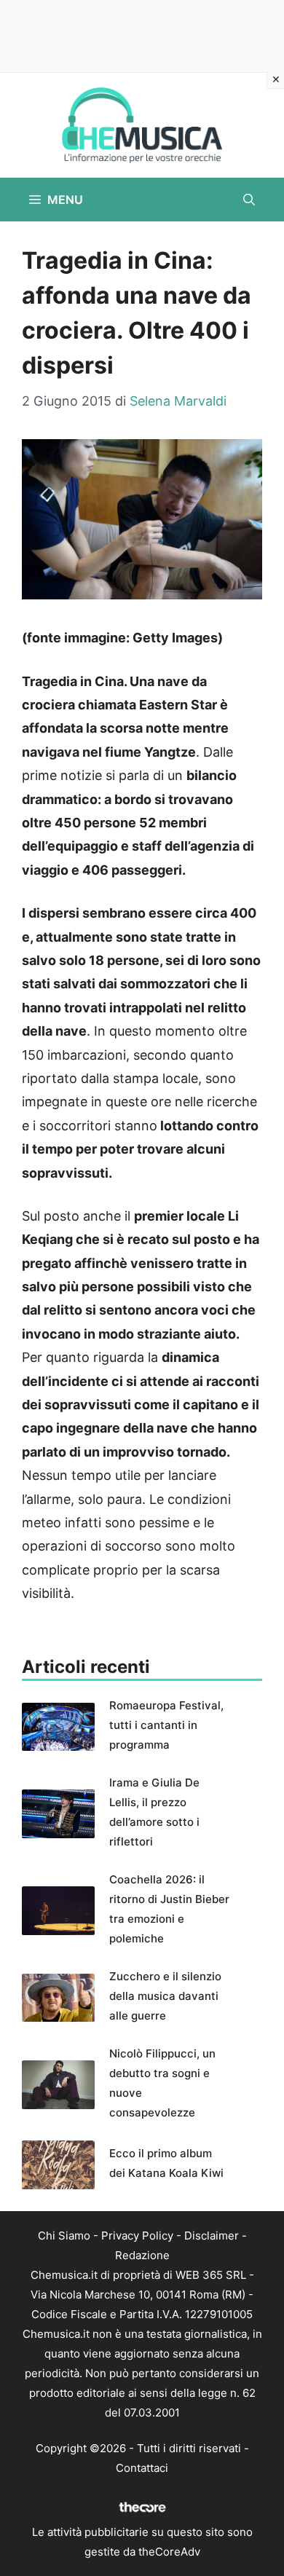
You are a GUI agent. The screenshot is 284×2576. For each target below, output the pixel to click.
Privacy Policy (137, 2236)
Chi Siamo (64, 2236)
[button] (249, 200)
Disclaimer (212, 2236)
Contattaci (142, 2468)
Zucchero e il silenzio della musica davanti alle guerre (165, 1996)
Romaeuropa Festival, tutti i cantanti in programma (166, 1725)
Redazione (142, 2255)
